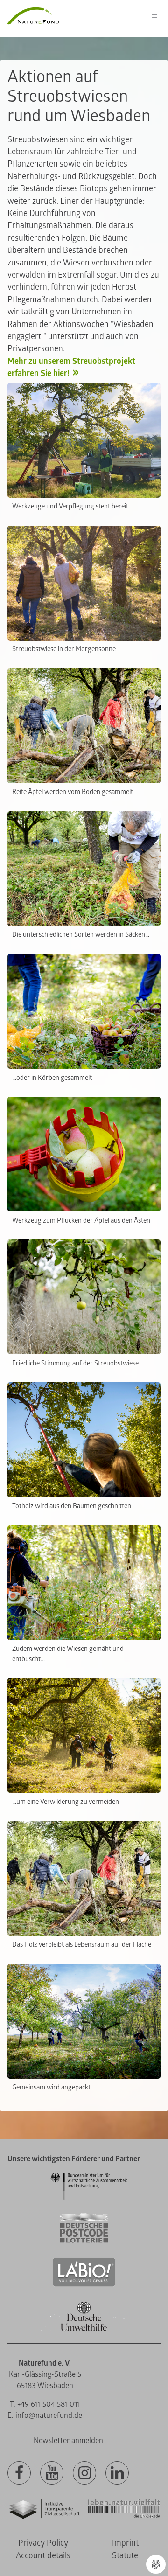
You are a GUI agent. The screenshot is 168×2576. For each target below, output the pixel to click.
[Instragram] (84, 2473)
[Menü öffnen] (154, 18)
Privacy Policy (43, 2543)
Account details (43, 2556)
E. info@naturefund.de (45, 2416)
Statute (125, 2556)
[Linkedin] (117, 2473)
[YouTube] (52, 2473)
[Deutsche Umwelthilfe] (84, 2329)
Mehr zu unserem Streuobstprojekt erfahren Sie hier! (71, 367)
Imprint (125, 2543)
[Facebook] (19, 2473)
